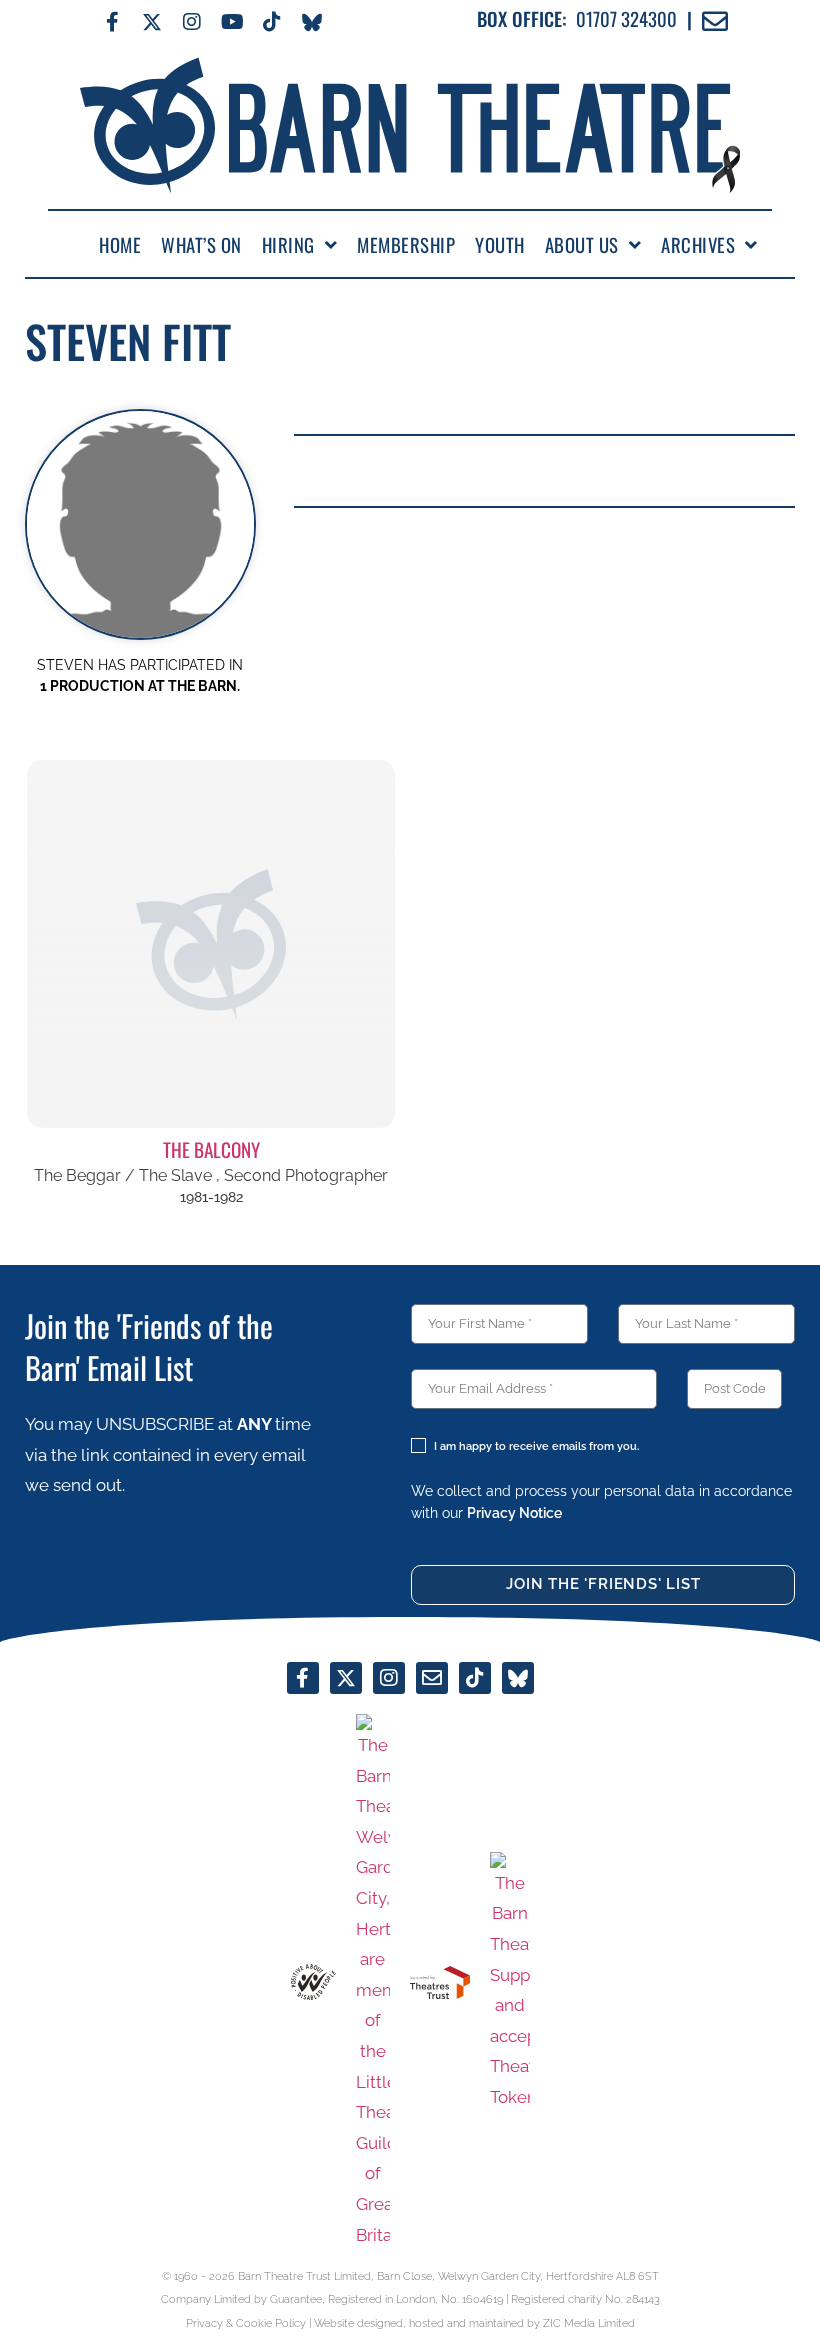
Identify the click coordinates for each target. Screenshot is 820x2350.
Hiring (288, 245)
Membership (406, 245)
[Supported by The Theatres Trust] (440, 1982)
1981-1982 (211, 1197)
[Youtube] (232, 22)
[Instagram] (192, 22)
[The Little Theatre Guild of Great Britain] (373, 1982)
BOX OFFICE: (521, 18)
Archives (698, 245)
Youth (500, 245)
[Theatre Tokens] (510, 1982)
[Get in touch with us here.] (432, 1678)
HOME (120, 245)
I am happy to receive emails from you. (536, 1446)
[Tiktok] (272, 22)
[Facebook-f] (112, 22)
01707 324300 (626, 18)
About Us (582, 245)
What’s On (201, 245)
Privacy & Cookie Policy (246, 2323)
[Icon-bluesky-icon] (312, 22)
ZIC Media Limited (589, 2323)
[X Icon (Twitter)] (152, 22)
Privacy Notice (514, 1512)
